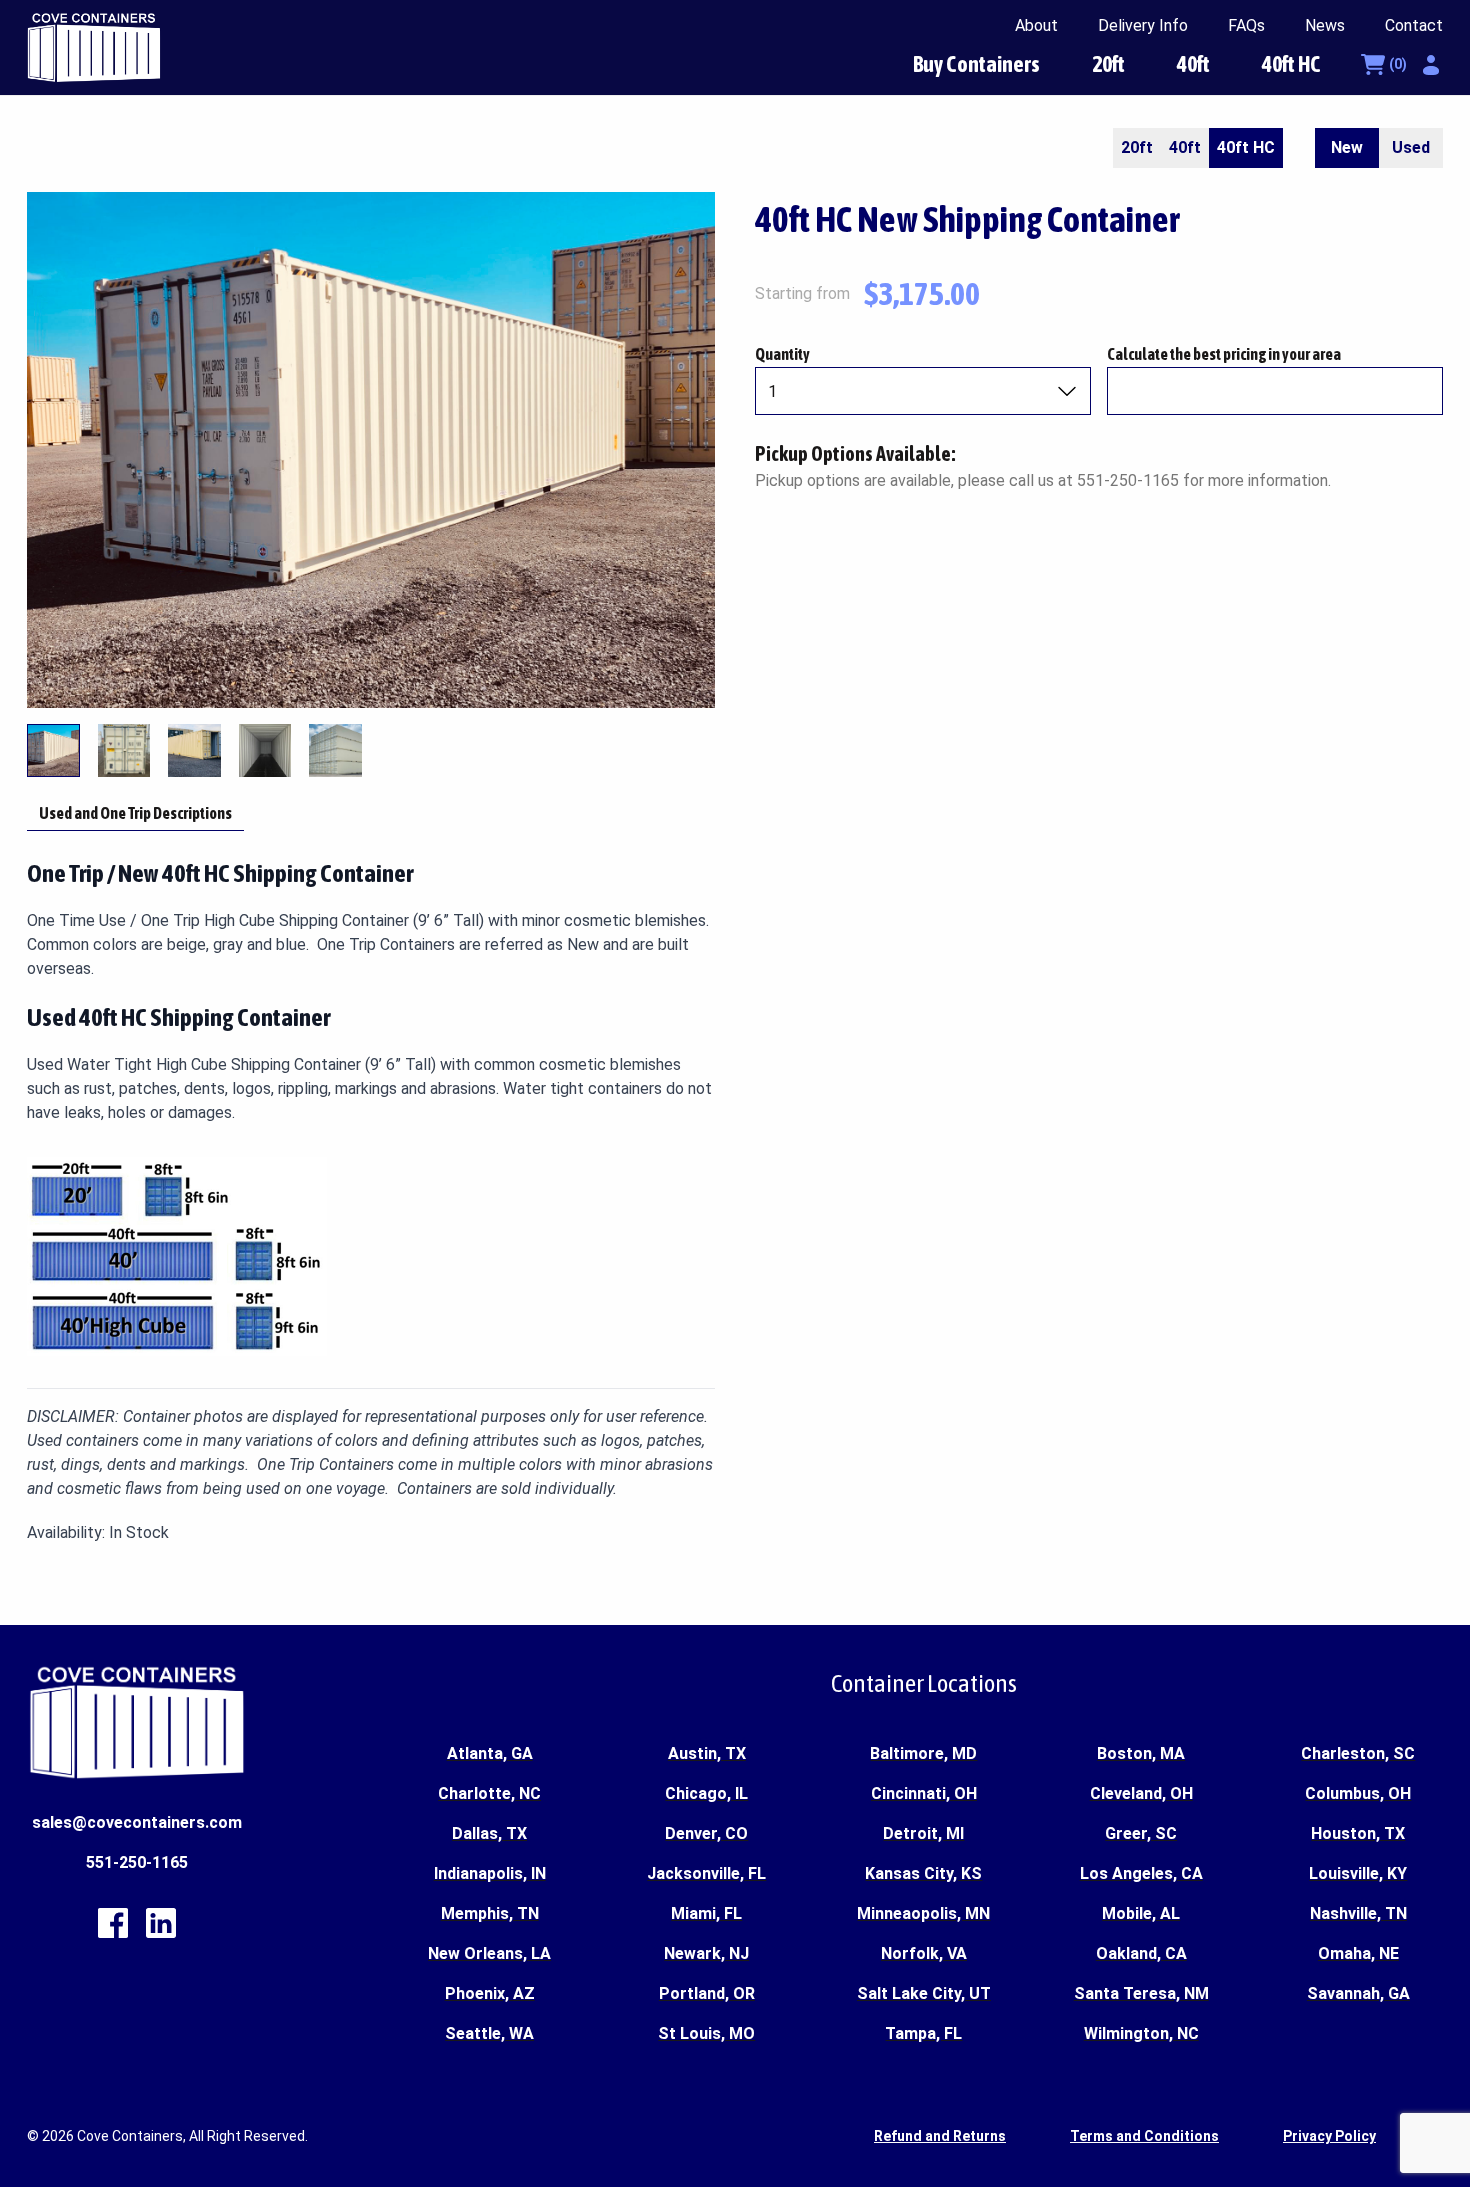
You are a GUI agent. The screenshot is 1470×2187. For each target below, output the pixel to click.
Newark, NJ (706, 1953)
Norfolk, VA (924, 1953)
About (1036, 25)
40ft (1193, 64)
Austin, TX (707, 1753)
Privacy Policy (1329, 2136)
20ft (1108, 64)
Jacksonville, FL (706, 1873)
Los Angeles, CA (1141, 1873)
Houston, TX (1358, 1833)
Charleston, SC (1358, 1753)
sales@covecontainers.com (137, 1822)
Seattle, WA (489, 2033)
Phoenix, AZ (490, 1993)
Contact (1414, 25)
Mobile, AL (1141, 1913)
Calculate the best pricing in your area (1224, 354)
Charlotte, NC (489, 1793)
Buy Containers (976, 64)
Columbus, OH (1358, 1793)
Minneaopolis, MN (923, 1913)
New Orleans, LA (489, 1953)
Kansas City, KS (923, 1873)
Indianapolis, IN (490, 1873)
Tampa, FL (923, 2033)
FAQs (1246, 25)
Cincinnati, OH (924, 1793)
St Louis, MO (706, 2033)
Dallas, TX (489, 1833)
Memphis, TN (490, 1913)
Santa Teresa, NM (1141, 1993)
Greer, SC (1141, 1833)
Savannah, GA (1358, 1993)
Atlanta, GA (490, 1753)
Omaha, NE (1358, 1953)
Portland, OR (707, 1993)
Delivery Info (1143, 25)
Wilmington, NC (1141, 2033)
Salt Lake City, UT (924, 1993)
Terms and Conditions (1144, 2136)
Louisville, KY (1358, 1873)
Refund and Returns (940, 2136)
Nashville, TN (1358, 1913)
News (1325, 25)
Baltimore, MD (923, 1753)
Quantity (782, 354)
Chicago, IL (706, 1793)
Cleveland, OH (1141, 1793)
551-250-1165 (137, 1862)
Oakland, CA (1141, 1953)
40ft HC (1291, 64)
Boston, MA (1141, 1753)
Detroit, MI (923, 1833)
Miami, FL (706, 1913)
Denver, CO (706, 1833)
